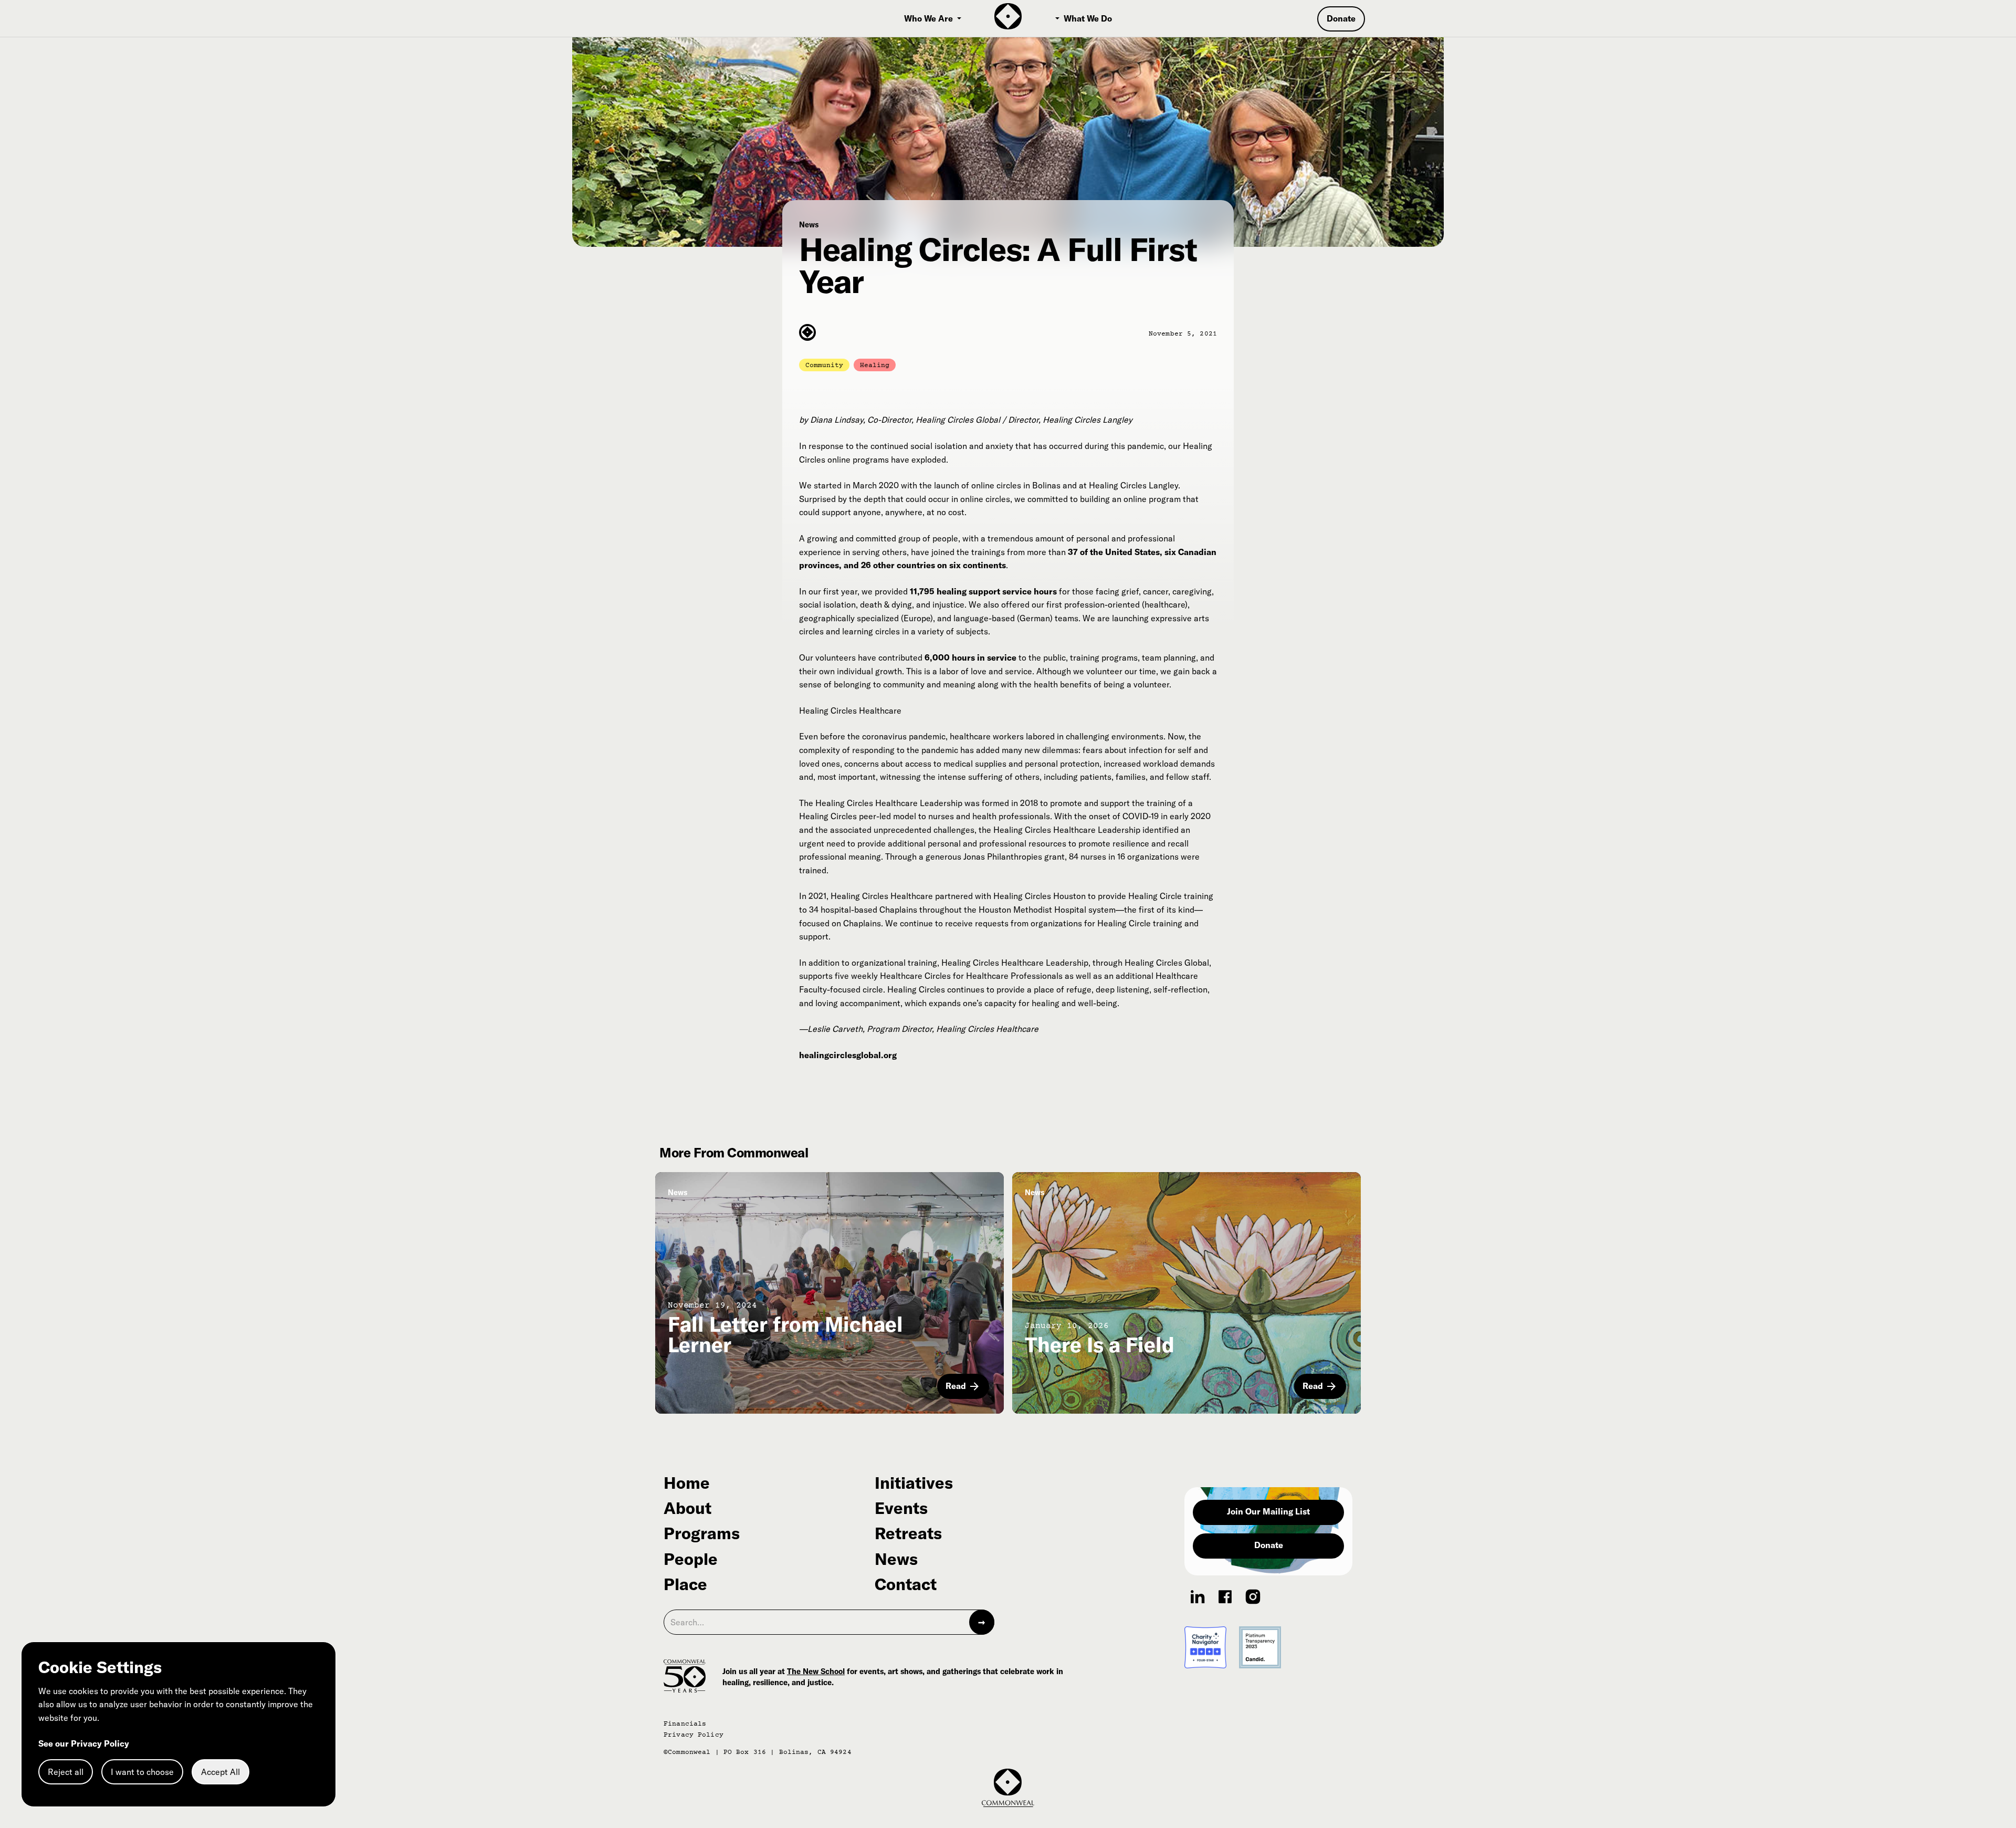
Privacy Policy (694, 1735)
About (687, 1508)
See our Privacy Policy (84, 1743)
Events (901, 1508)
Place (685, 1584)
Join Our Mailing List (1268, 1511)
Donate (1269, 1545)
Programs (702, 1533)
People (691, 1559)
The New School (816, 1671)
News (896, 1559)
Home (687, 1483)
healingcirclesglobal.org (848, 1055)
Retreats (908, 1533)
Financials (685, 1724)
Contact (906, 1584)
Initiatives (914, 1483)
